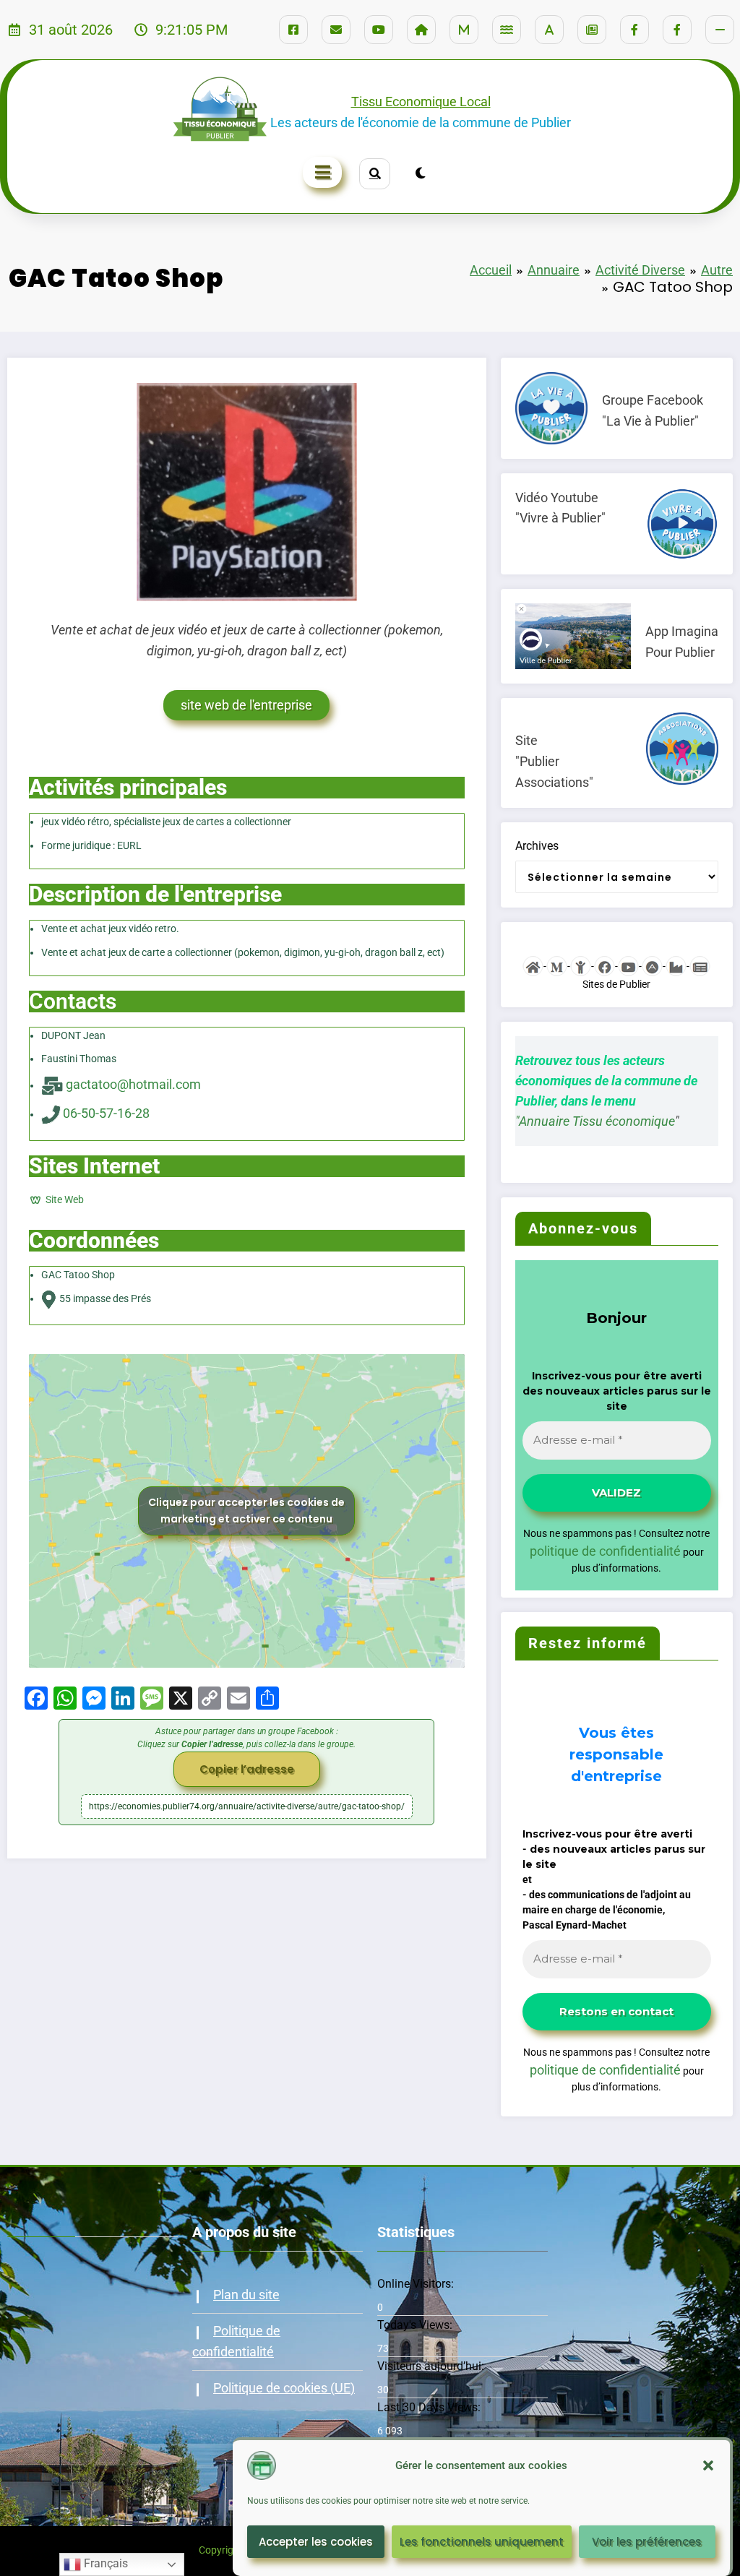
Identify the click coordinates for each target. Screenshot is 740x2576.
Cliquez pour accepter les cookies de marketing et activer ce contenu (246, 1511)
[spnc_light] (420, 173)
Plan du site (246, 2295)
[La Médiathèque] (557, 965)
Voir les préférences (647, 2542)
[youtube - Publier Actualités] (379, 30)
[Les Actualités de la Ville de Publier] (700, 965)
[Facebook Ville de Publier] (605, 965)
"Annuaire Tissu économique (595, 1121)
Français (104, 2563)
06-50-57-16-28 (106, 1113)
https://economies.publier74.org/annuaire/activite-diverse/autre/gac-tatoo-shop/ (247, 1806)
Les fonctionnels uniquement (482, 2542)
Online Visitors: (417, 2284)
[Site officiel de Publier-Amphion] (533, 965)
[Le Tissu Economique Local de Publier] (676, 965)
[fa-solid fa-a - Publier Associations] (549, 30)
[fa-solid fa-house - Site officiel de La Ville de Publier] (421, 30)
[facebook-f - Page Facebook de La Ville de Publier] (634, 30)
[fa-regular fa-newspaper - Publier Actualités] (592, 30)
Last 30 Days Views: (430, 2407)
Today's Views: (416, 2325)
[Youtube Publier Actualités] (628, 965)
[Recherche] (375, 174)
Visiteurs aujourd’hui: (432, 2366)
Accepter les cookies (316, 2542)
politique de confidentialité (605, 1551)
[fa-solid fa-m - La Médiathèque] (464, 30)
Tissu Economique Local (421, 102)
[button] (708, 2465)
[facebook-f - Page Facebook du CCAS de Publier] (677, 30)
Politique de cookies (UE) (284, 2388)
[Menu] (322, 172)
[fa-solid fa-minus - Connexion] (720, 30)
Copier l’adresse (247, 1769)
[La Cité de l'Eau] (581, 965)
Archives (537, 846)
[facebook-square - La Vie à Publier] (293, 30)
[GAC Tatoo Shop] (247, 491)
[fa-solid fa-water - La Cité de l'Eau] (507, 30)
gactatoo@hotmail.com (133, 1084)
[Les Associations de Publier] (652, 965)
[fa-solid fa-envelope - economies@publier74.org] (336, 30)
